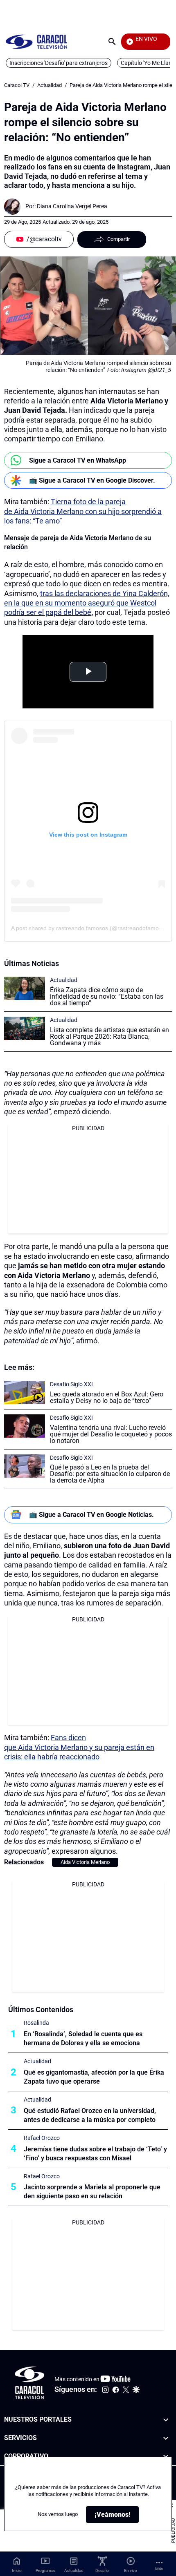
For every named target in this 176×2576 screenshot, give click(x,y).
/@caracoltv (44, 239)
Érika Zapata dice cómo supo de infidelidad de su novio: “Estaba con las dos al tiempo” (107, 996)
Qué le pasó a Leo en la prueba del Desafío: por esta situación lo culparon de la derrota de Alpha (110, 1474)
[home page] (36, 41)
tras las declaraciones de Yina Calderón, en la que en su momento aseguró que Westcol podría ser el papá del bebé (87, 603)
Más (159, 2569)
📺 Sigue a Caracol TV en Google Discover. (92, 480)
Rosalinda (36, 2023)
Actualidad (50, 85)
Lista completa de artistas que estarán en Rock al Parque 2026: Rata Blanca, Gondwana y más (109, 1036)
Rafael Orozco (42, 2138)
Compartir (118, 239)
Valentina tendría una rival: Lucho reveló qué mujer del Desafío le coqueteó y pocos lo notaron (111, 1434)
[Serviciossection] (166, 2438)
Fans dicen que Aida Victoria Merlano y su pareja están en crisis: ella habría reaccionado (79, 1747)
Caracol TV (17, 85)
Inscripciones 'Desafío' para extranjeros (59, 63)
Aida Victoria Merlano (85, 1862)
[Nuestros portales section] (166, 2420)
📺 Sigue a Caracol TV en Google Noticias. (91, 1515)
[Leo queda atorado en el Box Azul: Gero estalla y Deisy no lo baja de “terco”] (25, 1393)
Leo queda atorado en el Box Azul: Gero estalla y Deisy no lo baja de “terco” (107, 1397)
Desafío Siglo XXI (71, 1384)
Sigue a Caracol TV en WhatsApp (78, 460)
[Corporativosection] (166, 2457)
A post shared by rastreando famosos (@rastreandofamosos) (90, 928)
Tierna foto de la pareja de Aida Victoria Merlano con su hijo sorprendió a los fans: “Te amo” (83, 511)
